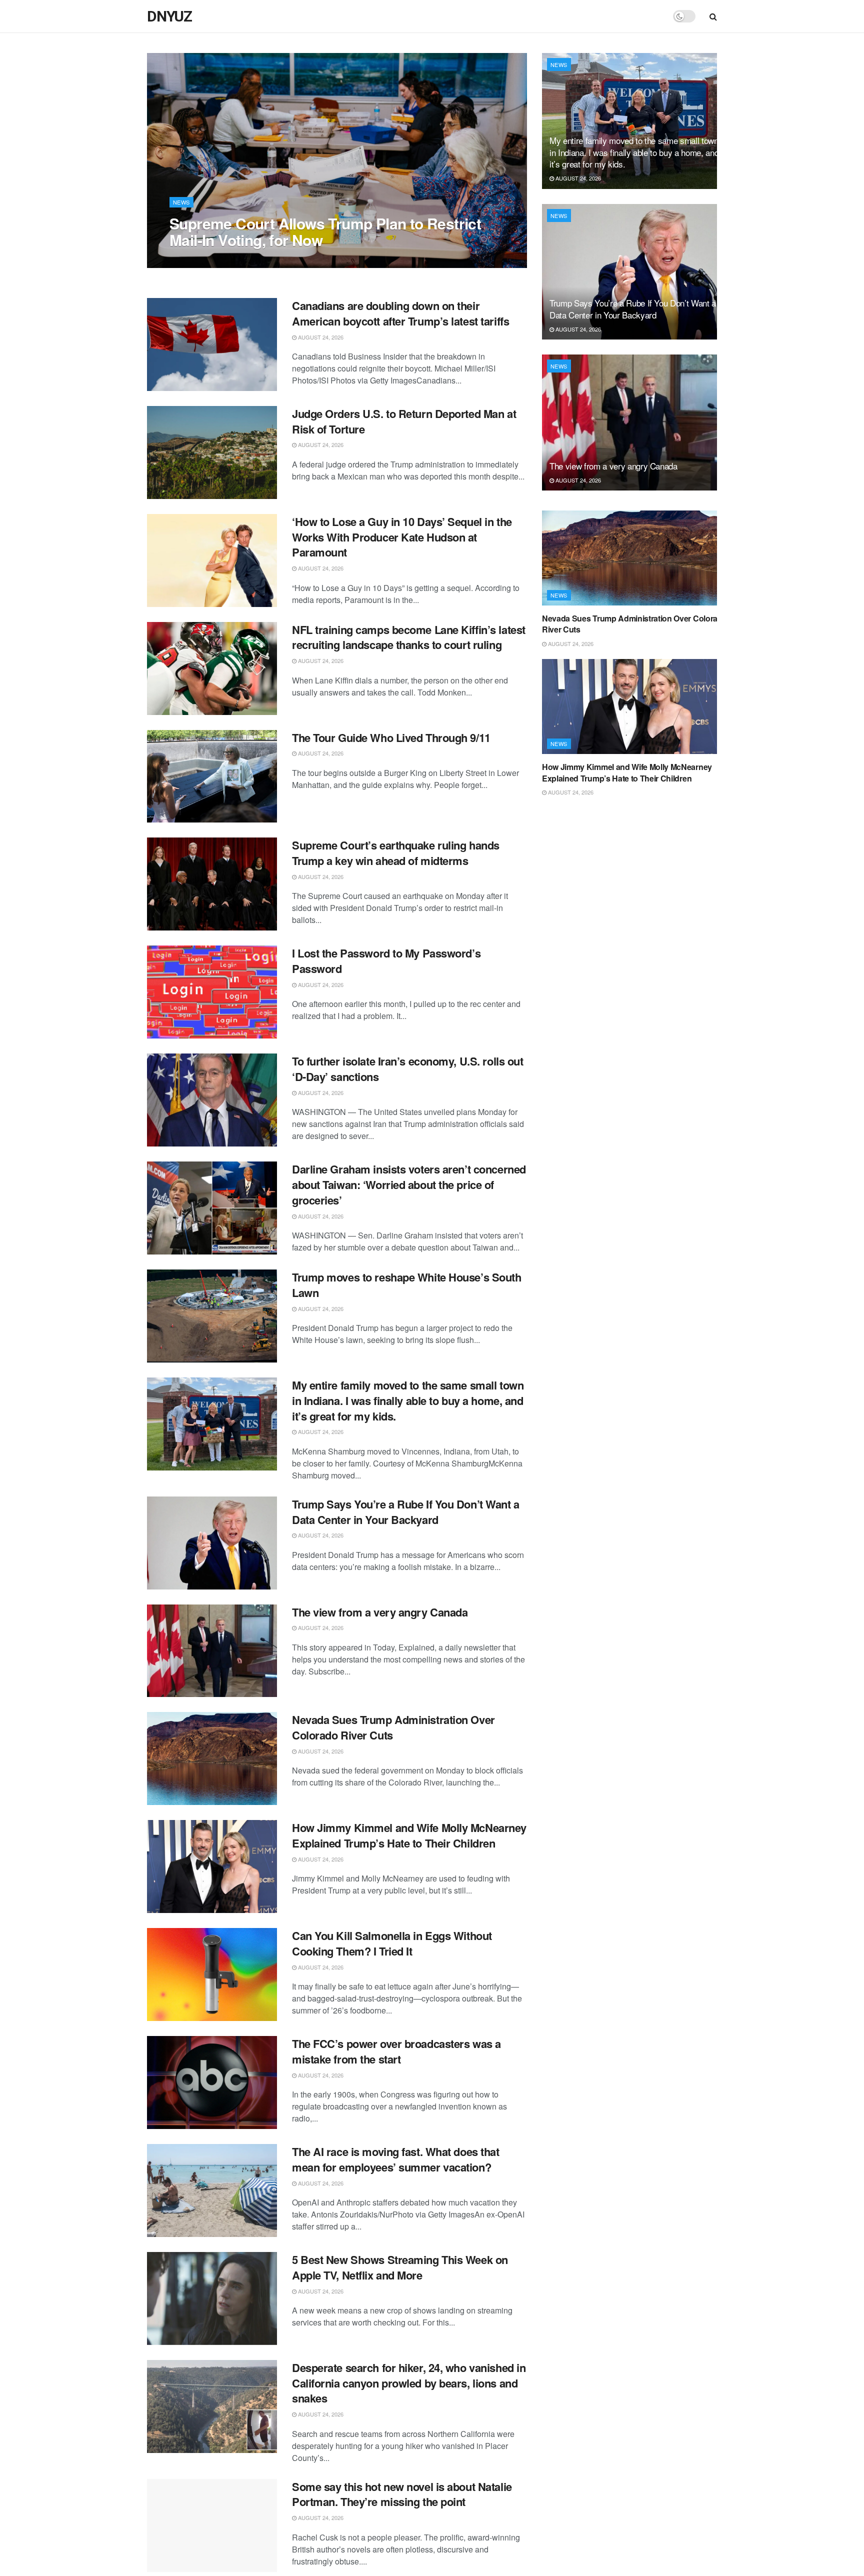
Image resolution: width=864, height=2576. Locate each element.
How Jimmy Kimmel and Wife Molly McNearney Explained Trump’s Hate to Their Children (409, 1835)
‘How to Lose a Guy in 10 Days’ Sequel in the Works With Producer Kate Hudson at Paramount (402, 537)
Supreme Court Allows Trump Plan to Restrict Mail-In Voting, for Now (325, 231)
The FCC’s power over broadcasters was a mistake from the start (396, 2051)
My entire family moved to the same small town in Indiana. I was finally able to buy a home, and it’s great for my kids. (408, 1400)
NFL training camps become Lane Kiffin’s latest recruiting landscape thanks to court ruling (409, 637)
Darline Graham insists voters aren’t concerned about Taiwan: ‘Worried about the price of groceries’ (409, 1184)
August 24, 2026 (197, 260)
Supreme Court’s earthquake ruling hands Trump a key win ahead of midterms (396, 853)
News (181, 202)
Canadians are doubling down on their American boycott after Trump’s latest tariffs (400, 313)
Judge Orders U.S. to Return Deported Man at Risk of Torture (404, 421)
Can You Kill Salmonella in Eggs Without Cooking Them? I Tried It (392, 1943)
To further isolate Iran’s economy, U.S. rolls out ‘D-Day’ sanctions (407, 1069)
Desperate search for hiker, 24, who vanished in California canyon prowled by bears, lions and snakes (409, 2383)
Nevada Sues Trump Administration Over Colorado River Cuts (393, 1727)
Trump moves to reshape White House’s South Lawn (407, 1285)
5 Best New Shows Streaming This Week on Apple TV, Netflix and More (400, 2267)
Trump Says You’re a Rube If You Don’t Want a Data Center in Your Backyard (406, 1512)
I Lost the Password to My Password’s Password (386, 961)
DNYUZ (169, 16)
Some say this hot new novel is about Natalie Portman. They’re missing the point (402, 2494)
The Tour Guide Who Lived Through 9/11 (391, 737)
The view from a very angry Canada (380, 1612)
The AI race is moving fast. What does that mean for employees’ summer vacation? (396, 2159)
